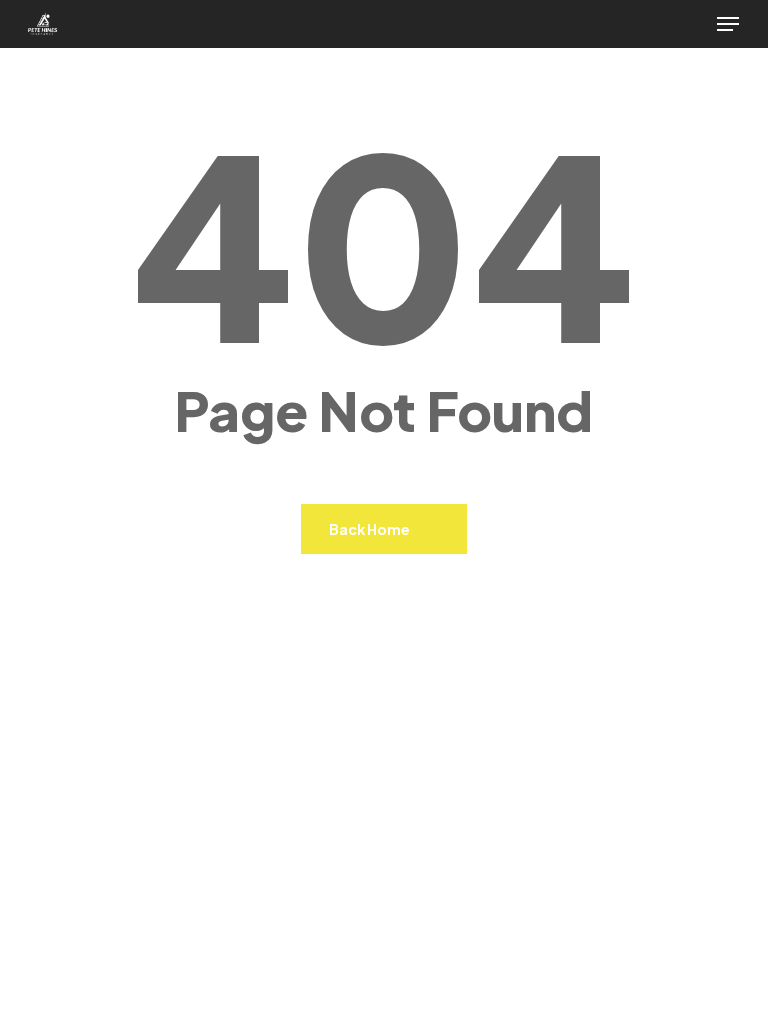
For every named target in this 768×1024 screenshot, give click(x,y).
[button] (728, 24)
